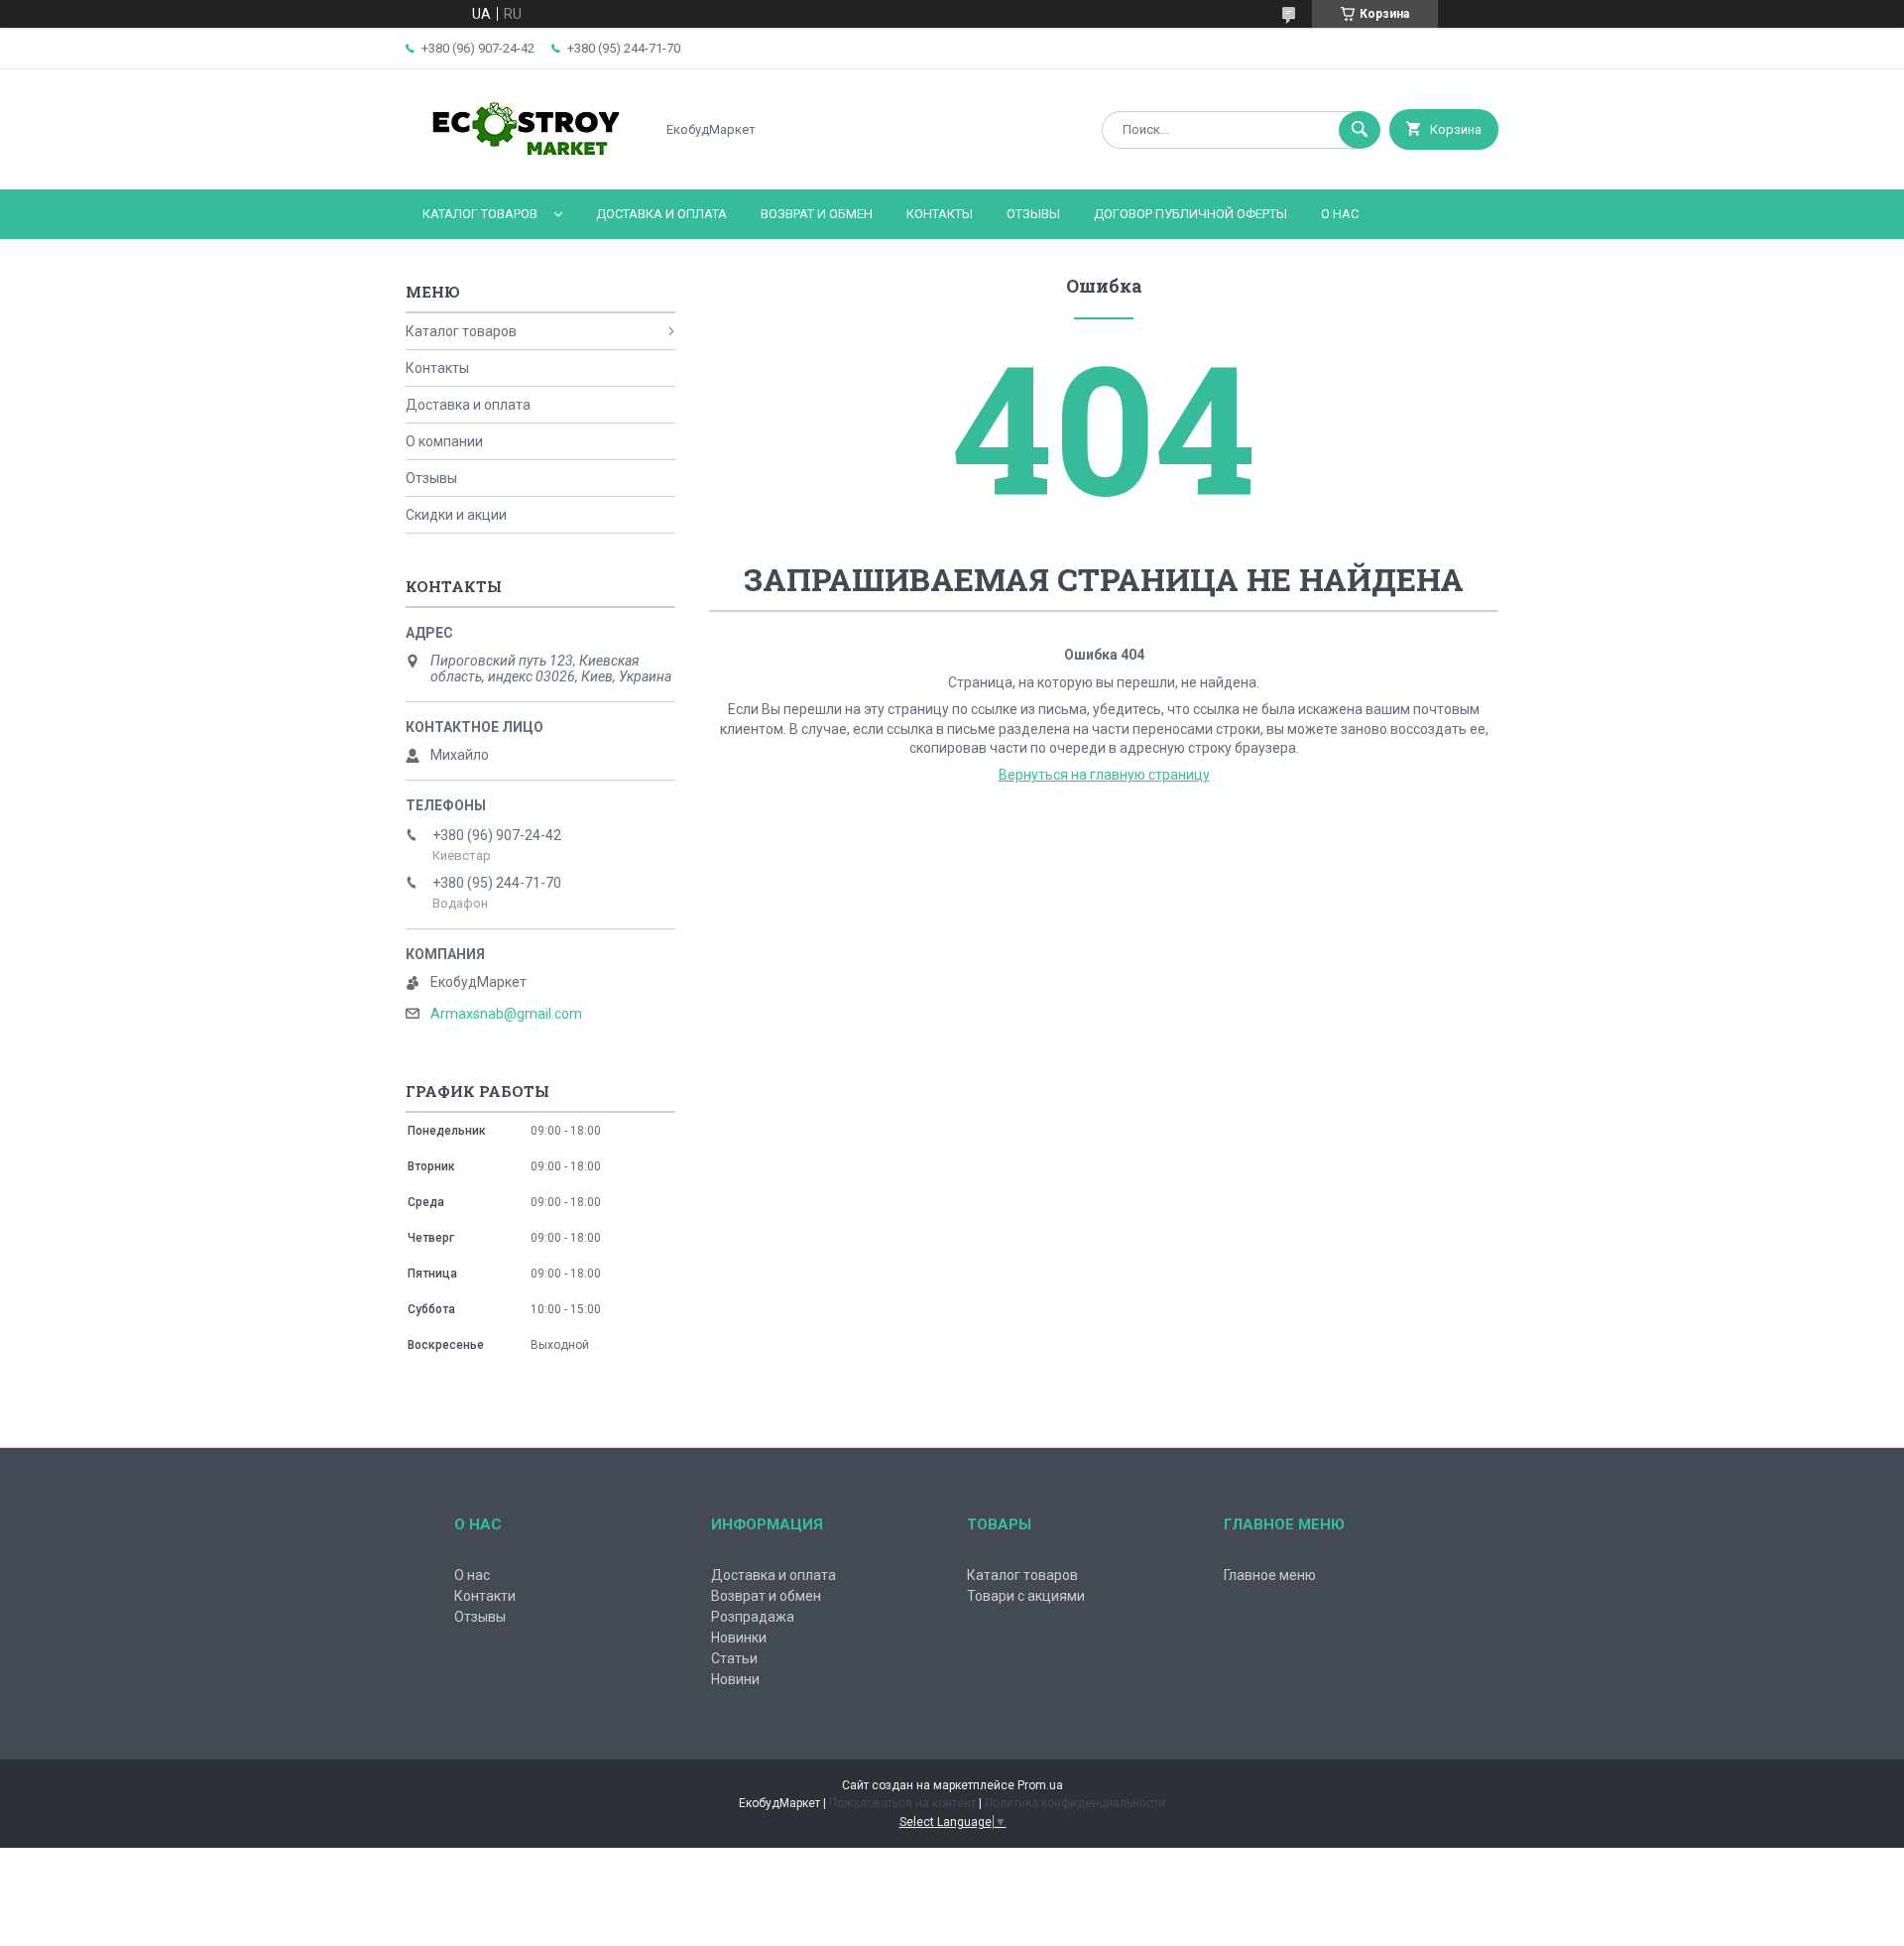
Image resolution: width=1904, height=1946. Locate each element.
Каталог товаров (480, 214)
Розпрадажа (753, 1617)
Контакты (940, 214)
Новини (735, 1679)
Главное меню (1270, 1575)
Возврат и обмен (817, 214)
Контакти (485, 1596)
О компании (444, 441)
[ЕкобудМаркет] (525, 165)
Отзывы (1033, 214)
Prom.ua (1040, 1785)
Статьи (734, 1658)
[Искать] (1360, 130)
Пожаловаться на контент (902, 1803)
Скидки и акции (456, 515)
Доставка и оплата (661, 214)
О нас (1340, 214)
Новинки (739, 1638)
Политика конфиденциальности (1075, 1803)
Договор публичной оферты (1190, 214)
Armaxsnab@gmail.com (506, 1014)
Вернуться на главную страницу (1104, 775)
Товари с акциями (1026, 1596)
